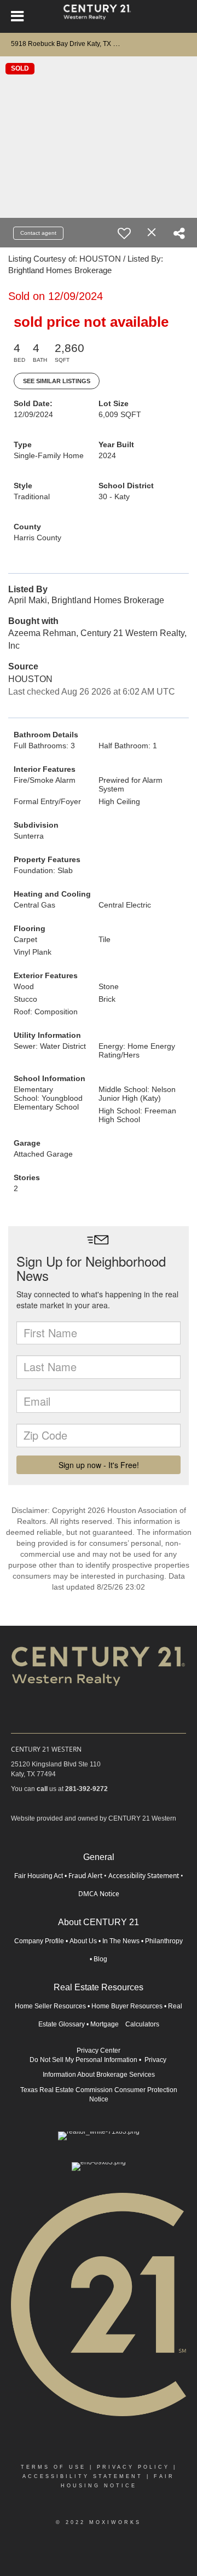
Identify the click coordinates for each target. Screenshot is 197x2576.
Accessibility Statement (144, 1876)
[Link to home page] (99, 16)
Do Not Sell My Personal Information (83, 2060)
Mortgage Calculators (125, 2024)
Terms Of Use (53, 2467)
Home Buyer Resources (127, 2006)
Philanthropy (164, 1941)
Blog (100, 1959)
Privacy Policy (133, 2467)
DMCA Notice (99, 1894)
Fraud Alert (85, 1876)
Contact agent (38, 233)
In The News (121, 1941)
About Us (83, 1941)
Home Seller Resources (50, 2006)
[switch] (124, 233)
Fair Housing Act (39, 1876)
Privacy (156, 2060)
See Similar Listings (57, 381)
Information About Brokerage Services (99, 2075)
